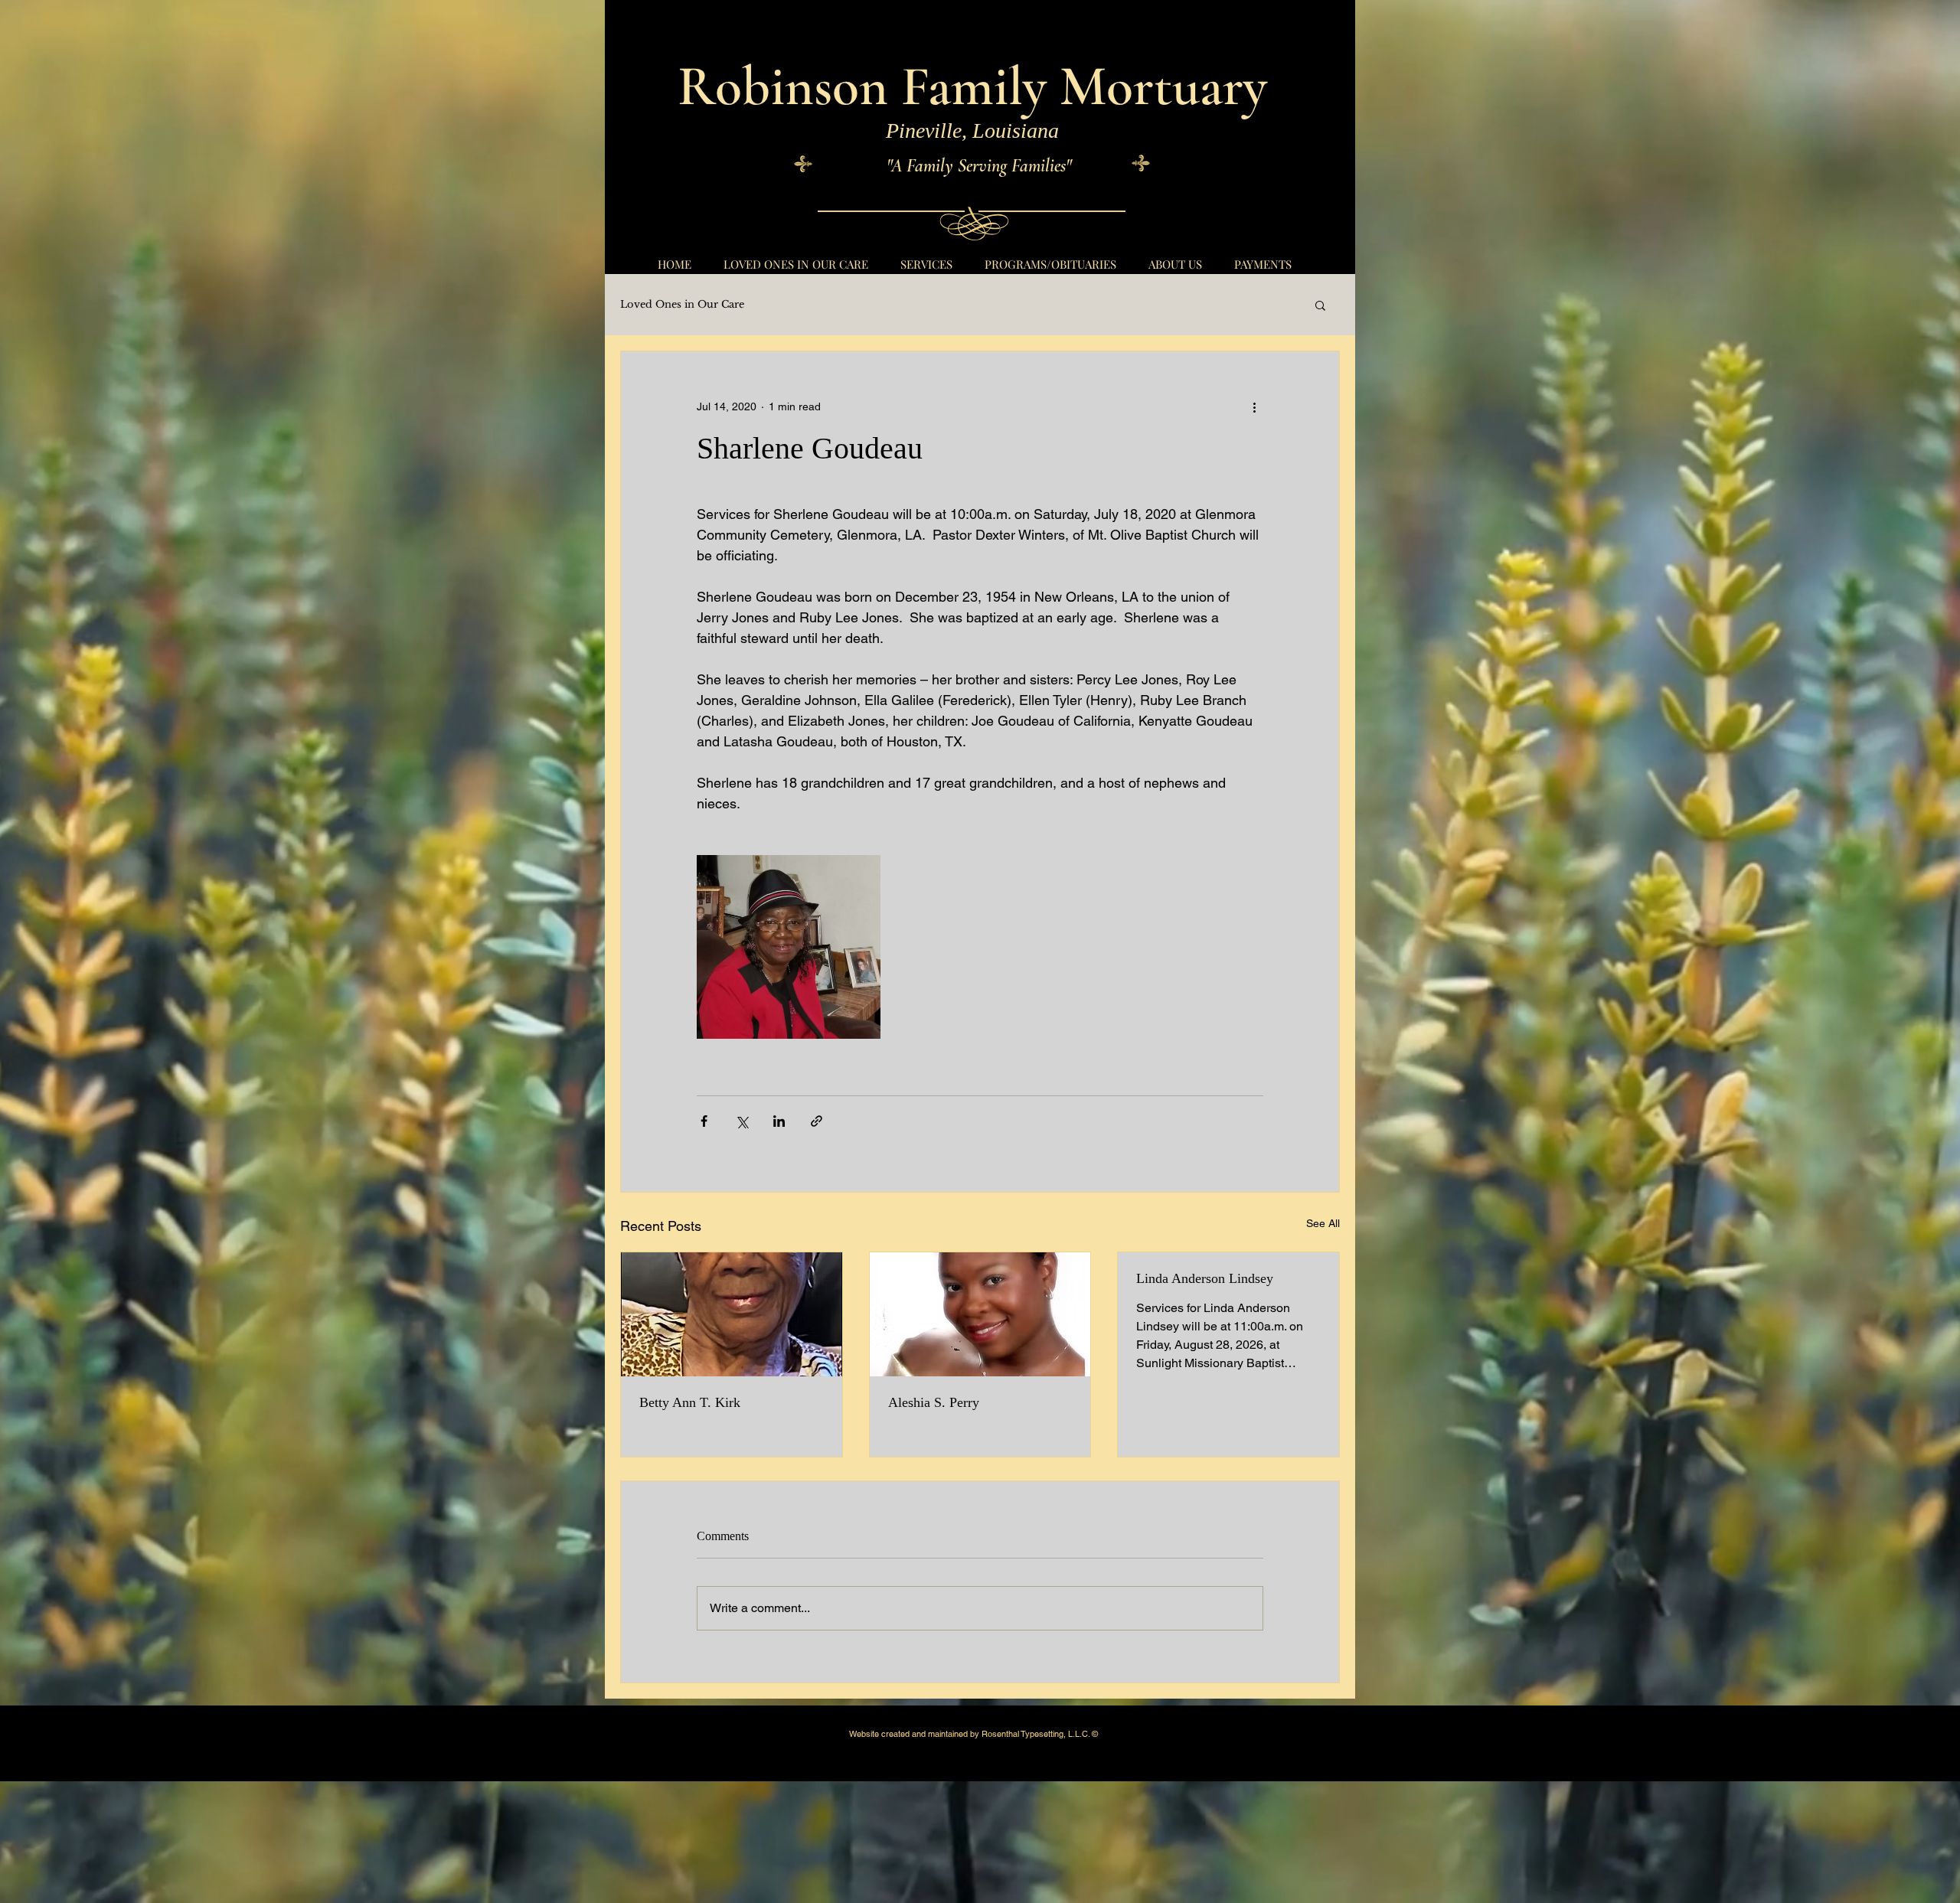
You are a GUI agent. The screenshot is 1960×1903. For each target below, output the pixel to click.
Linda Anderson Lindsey (1205, 1278)
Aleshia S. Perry (934, 1402)
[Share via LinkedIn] (779, 1121)
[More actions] (1254, 406)
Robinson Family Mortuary (972, 86)
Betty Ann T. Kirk (690, 1402)
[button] (1320, 305)
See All (1323, 1223)
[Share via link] (817, 1121)
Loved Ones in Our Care (682, 305)
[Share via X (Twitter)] (742, 1121)
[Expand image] (789, 947)
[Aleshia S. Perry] (980, 1314)
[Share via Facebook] (704, 1121)
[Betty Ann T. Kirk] (732, 1314)
